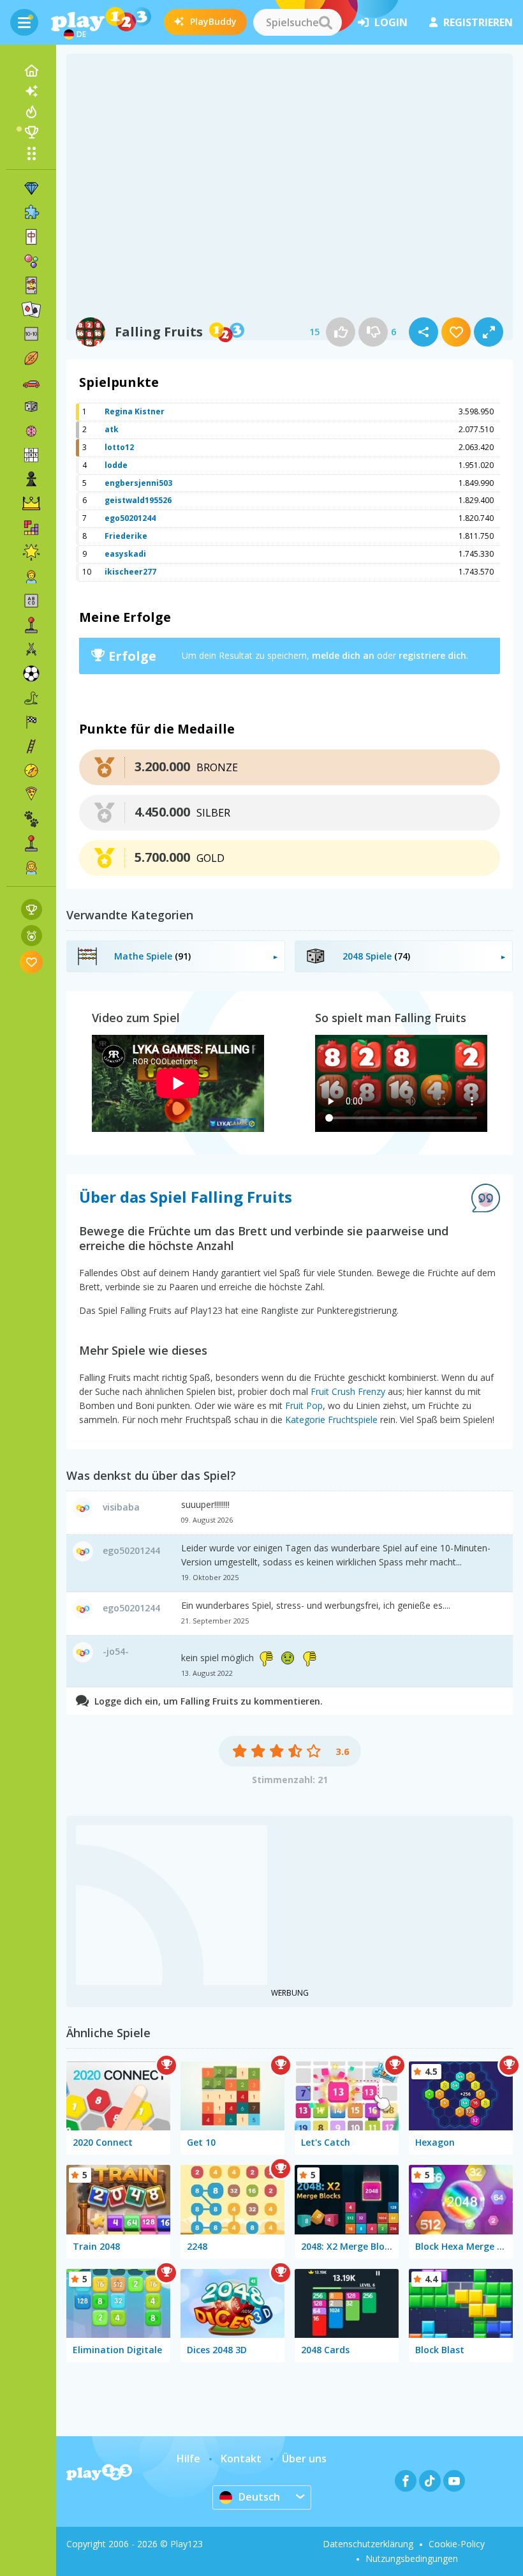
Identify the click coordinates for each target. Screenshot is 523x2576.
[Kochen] (31, 795)
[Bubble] (31, 261)
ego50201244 (130, 518)
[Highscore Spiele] (32, 909)
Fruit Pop (304, 1405)
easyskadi (125, 554)
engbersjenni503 (138, 483)
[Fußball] (31, 674)
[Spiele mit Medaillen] (32, 936)
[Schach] (31, 479)
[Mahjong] (31, 237)
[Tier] (31, 819)
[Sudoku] (31, 455)
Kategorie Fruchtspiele (331, 1420)
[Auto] (31, 382)
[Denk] (31, 431)
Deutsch (259, 2497)
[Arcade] (31, 625)
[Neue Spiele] (31, 91)
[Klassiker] (31, 698)
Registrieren (478, 22)
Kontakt (241, 2459)
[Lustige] (31, 552)
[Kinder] (31, 576)
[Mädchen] (31, 868)
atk (112, 429)
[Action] (31, 649)
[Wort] (31, 601)
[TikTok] (430, 2481)
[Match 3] (31, 188)
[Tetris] (31, 528)
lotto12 (119, 447)
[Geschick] (31, 746)
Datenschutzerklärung (368, 2544)
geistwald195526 (138, 500)
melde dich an (343, 655)
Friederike (126, 536)
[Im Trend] (31, 112)
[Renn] (31, 722)
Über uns (304, 2459)
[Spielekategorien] (31, 153)
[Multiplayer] (31, 843)
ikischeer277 (130, 572)
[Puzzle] (31, 213)
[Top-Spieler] (31, 132)
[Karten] (31, 285)
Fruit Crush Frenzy (348, 1391)
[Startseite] (31, 71)
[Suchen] (325, 22)
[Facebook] (406, 2481)
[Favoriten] (32, 962)
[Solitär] (31, 310)
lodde (116, 465)
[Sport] (31, 358)
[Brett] (31, 407)
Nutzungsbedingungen (412, 2558)
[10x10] (31, 334)
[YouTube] (454, 2481)
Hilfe (188, 2459)
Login (391, 22)
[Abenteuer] (31, 771)
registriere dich (432, 655)
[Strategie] (31, 504)
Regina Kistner (135, 411)
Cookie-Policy (457, 2544)
